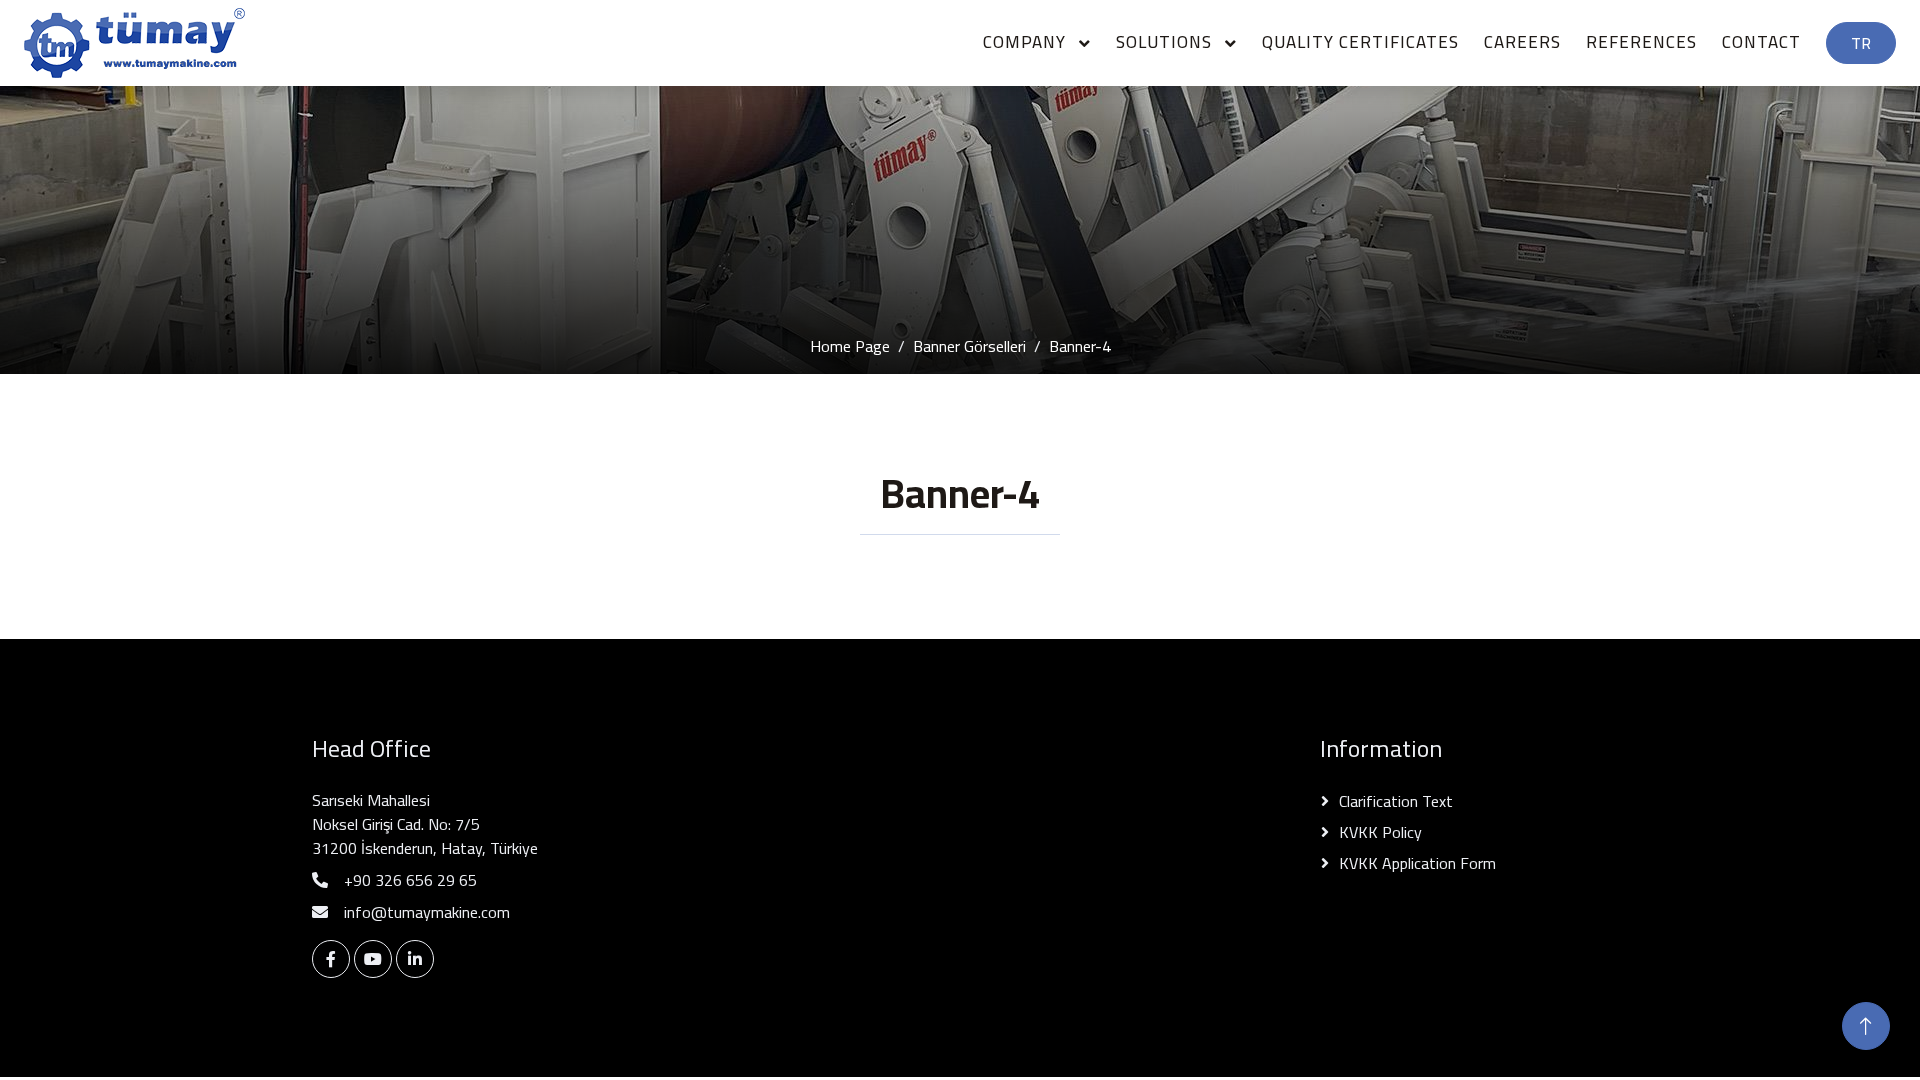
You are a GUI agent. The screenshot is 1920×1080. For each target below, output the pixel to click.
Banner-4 (1080, 346)
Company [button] (1027, 42)
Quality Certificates (1360, 42)
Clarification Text (1396, 801)
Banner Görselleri (969, 346)
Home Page (850, 346)
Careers (1522, 42)
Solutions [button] (1166, 42)
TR (1861, 43)
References (1641, 42)
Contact (1761, 42)
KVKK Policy (1380, 832)
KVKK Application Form (1417, 863)
